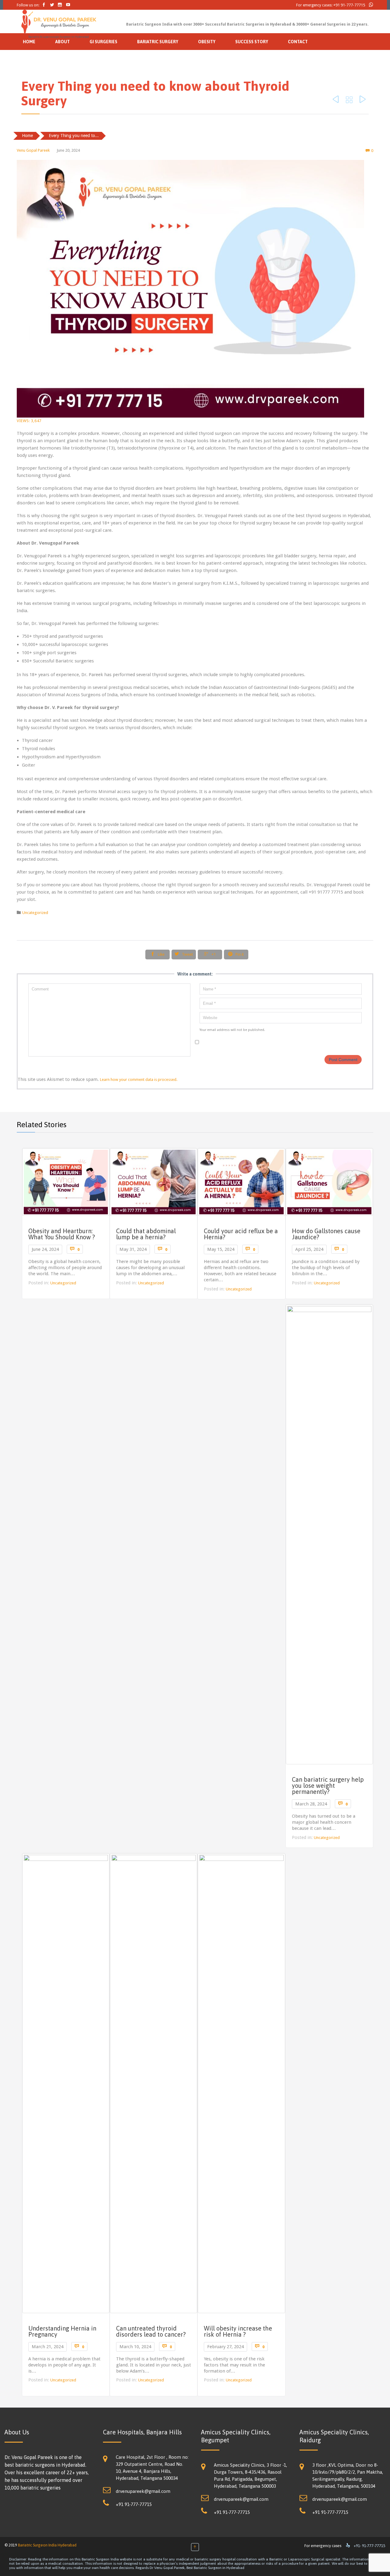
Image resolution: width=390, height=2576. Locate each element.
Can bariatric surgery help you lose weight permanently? (328, 1786)
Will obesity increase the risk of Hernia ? (238, 2331)
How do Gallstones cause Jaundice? (326, 1234)
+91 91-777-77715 (349, 5)
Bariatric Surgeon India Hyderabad (47, 2545)
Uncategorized (35, 913)
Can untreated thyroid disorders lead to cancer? (151, 2331)
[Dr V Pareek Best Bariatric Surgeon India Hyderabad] (59, 22)
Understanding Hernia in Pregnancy (62, 2331)
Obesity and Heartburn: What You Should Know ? (62, 1234)
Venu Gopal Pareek (33, 150)
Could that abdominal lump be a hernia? (146, 1234)
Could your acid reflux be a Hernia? (241, 1234)
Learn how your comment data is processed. (139, 1080)
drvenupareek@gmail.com (143, 2491)
